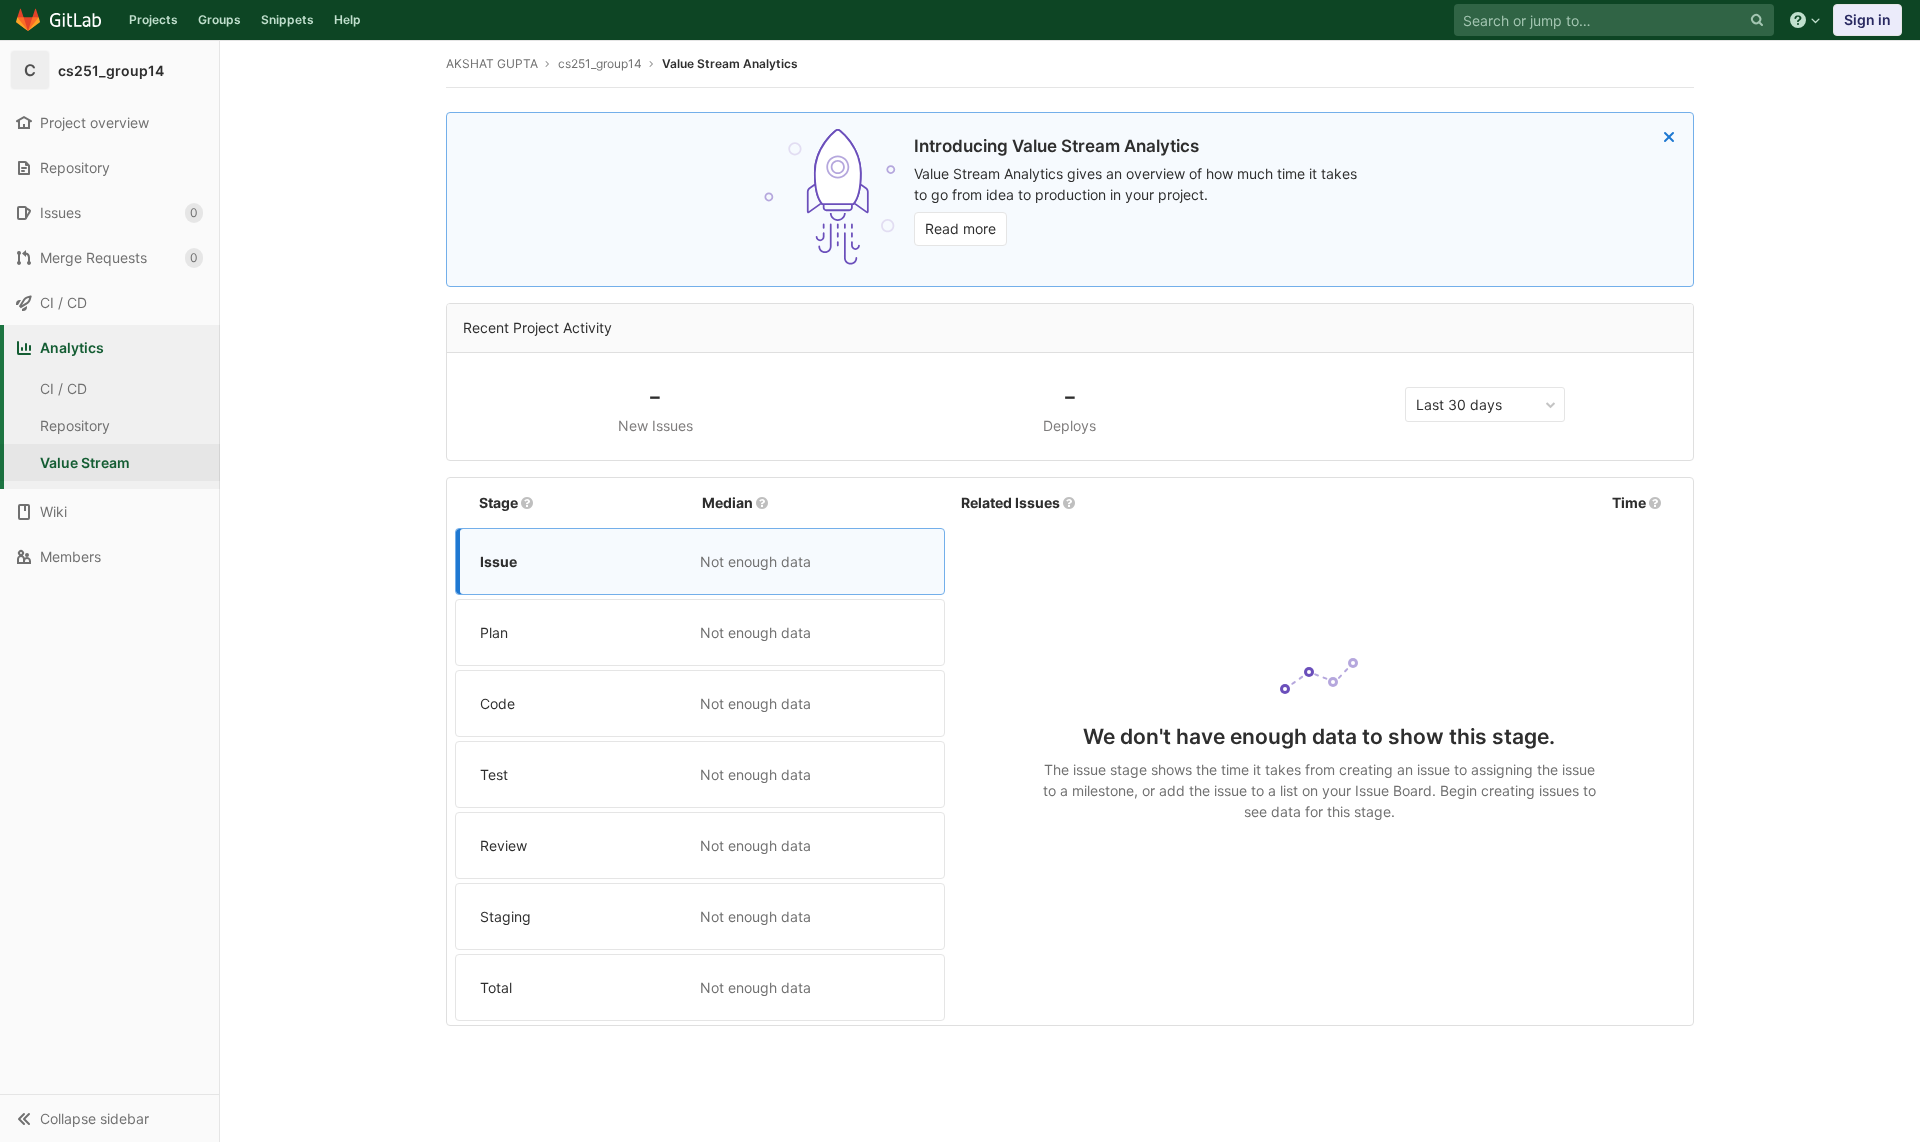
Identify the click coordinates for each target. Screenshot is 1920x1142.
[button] (109, 1118)
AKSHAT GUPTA (492, 63)
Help (347, 19)
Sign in (1867, 19)
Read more (960, 228)
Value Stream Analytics (730, 63)
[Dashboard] (59, 20)
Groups (219, 19)
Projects (153, 19)
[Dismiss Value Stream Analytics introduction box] (1669, 137)
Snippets (287, 19)
